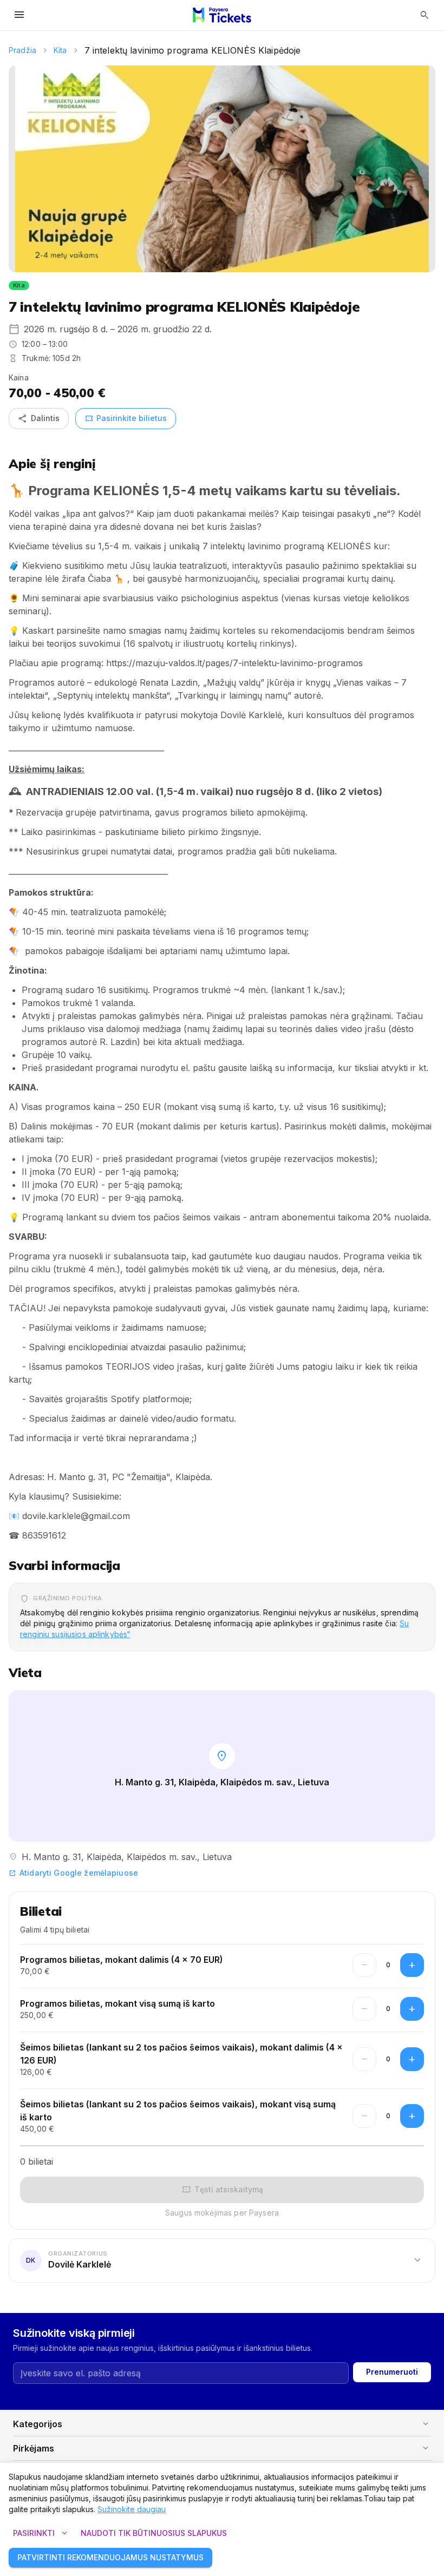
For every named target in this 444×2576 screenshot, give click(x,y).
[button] (222, 2260)
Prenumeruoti (392, 2372)
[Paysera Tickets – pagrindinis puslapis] (222, 15)
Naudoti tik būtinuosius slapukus (154, 2533)
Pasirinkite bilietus (126, 418)
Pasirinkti (41, 2533)
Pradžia (22, 50)
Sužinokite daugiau (132, 2509)
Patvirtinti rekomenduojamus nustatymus (110, 2557)
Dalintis (39, 418)
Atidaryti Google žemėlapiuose (73, 1873)
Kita (60, 50)
